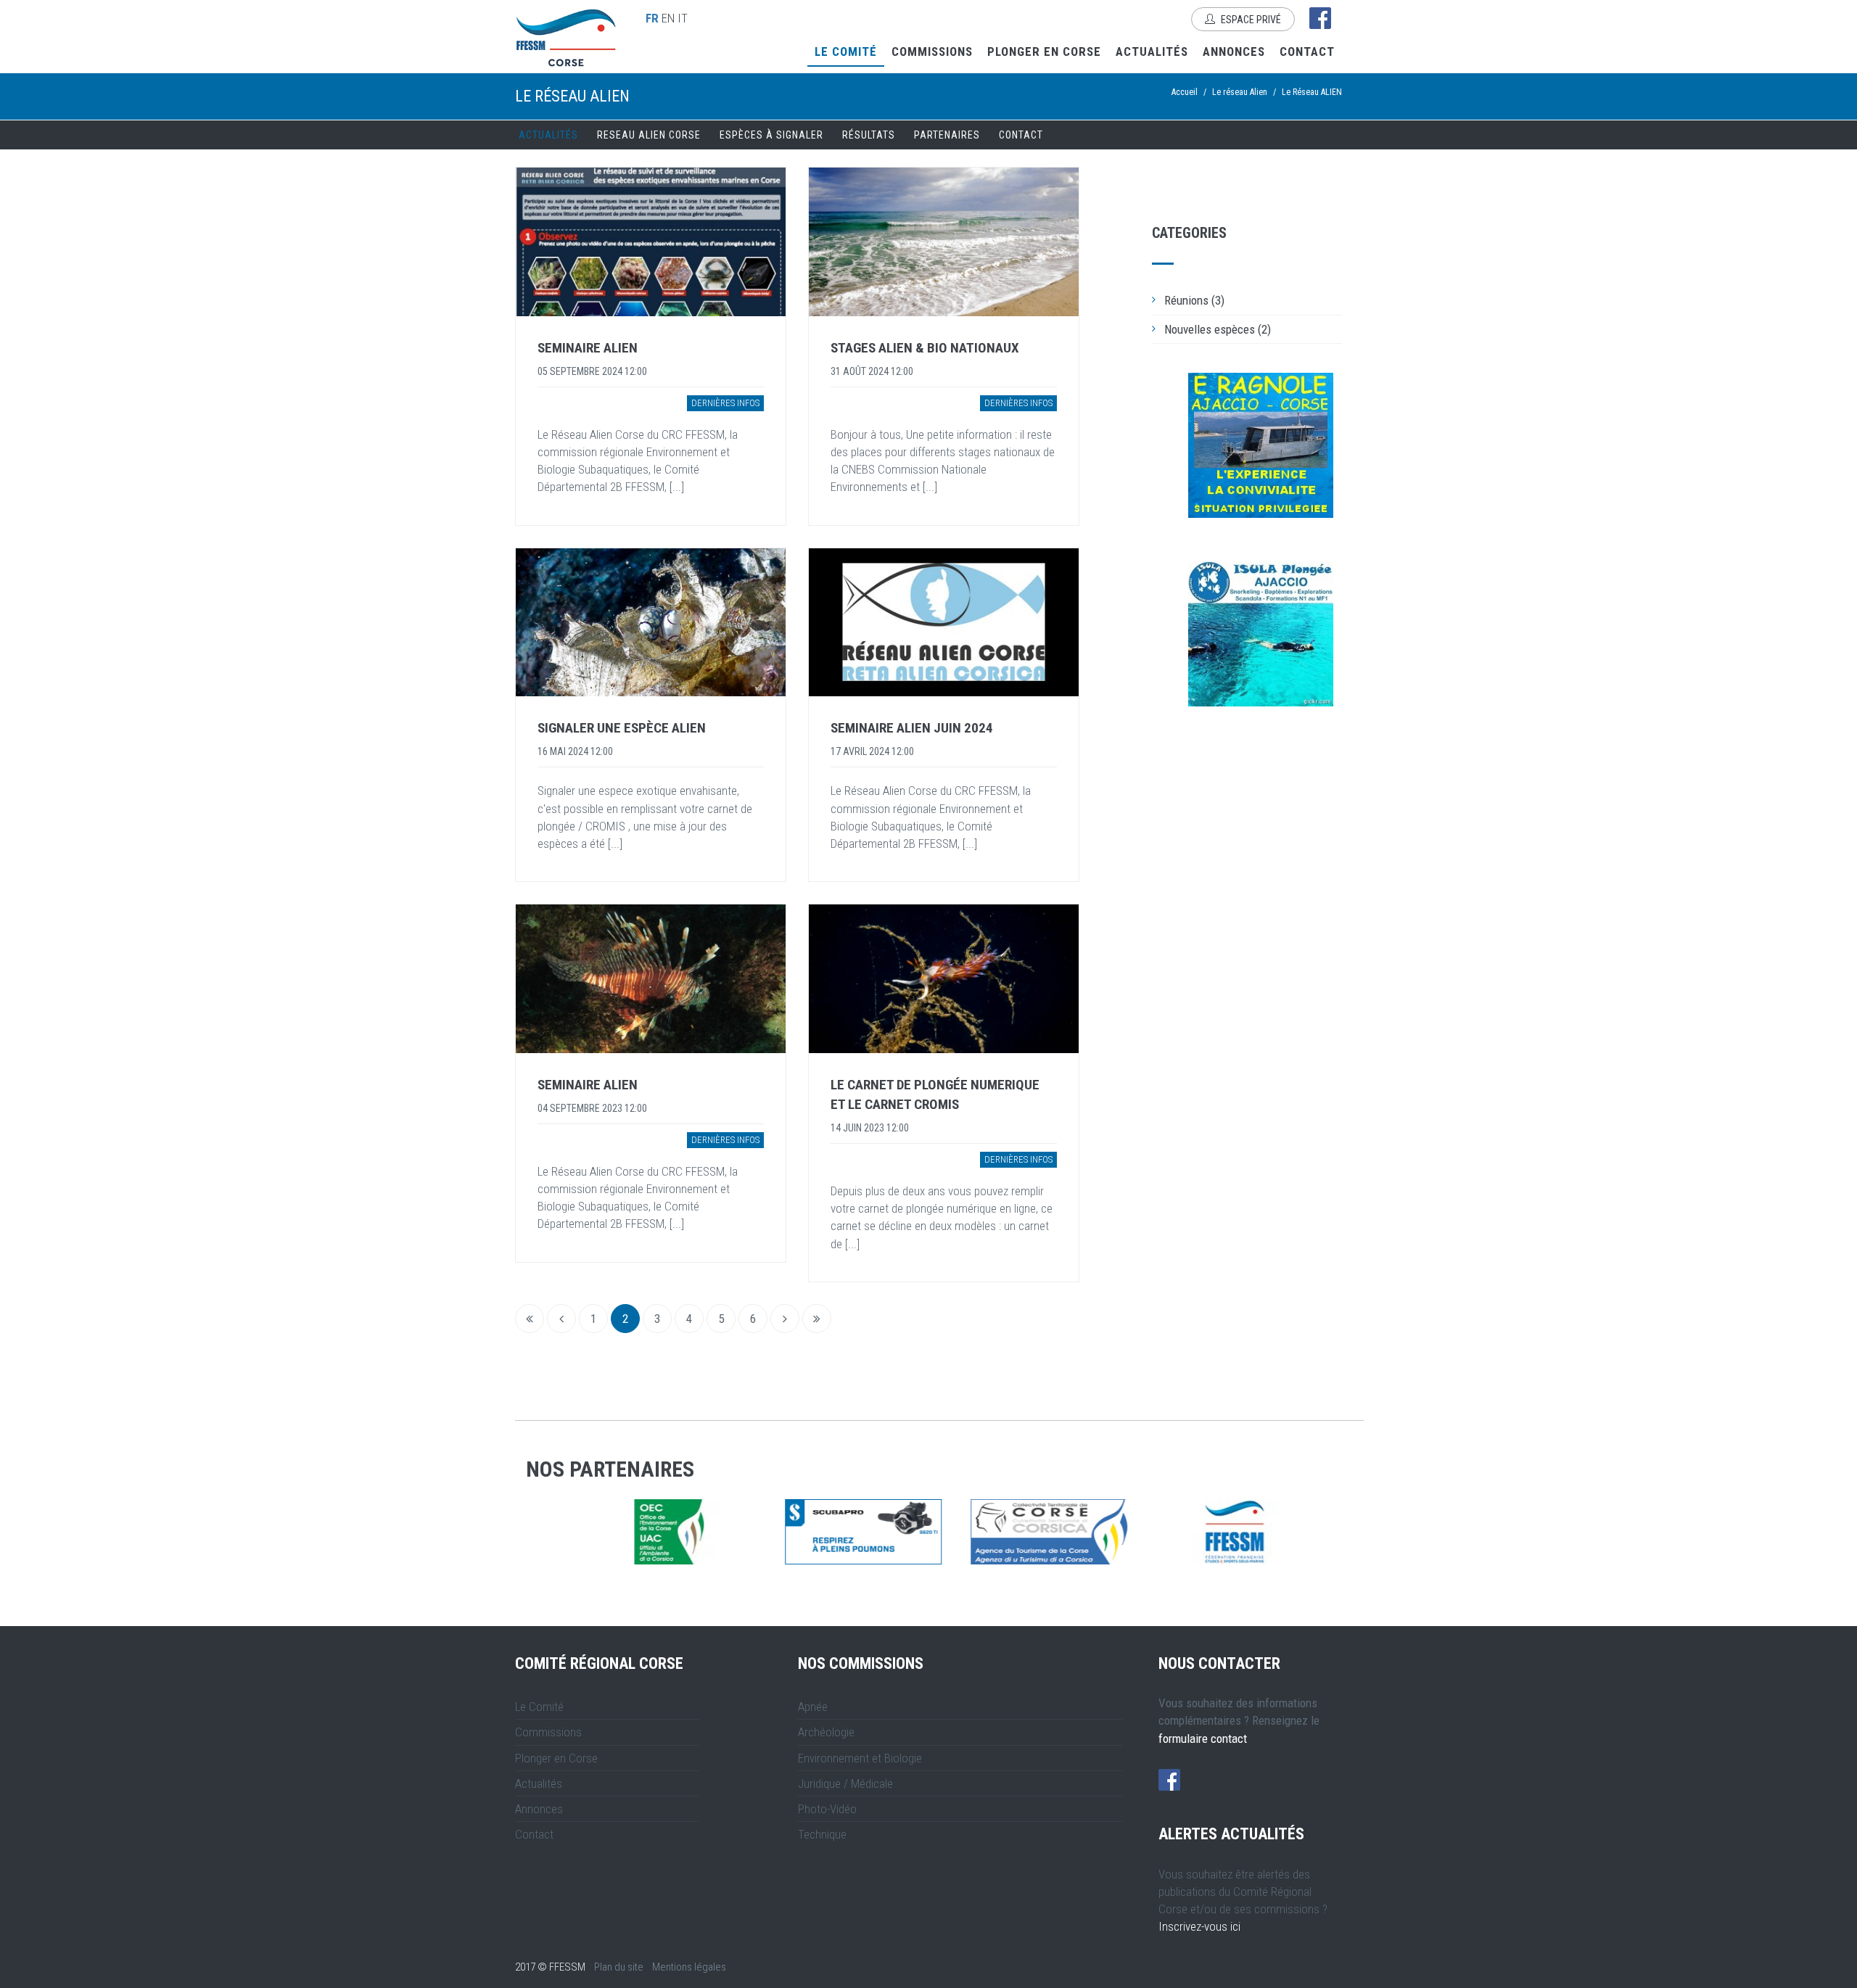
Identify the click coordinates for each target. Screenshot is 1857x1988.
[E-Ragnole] (1261, 445)
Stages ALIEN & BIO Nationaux (925, 348)
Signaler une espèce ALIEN (622, 728)
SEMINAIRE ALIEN (588, 348)
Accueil (1185, 92)
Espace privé (1250, 20)
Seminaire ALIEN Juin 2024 (912, 728)
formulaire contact (1203, 1739)
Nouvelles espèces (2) (1218, 329)
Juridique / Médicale (845, 1783)
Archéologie (826, 1732)
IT (683, 18)
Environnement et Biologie (860, 1758)
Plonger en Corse (1044, 51)
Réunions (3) (1194, 300)
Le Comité (846, 51)
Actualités (1152, 51)
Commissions (932, 51)
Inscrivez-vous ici (1199, 1926)
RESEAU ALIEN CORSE (649, 135)
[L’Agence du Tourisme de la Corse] (847, 1532)
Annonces (1234, 51)
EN (668, 18)
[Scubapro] (661, 1532)
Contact (1307, 51)
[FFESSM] (1032, 1532)
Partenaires (947, 135)
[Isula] (1261, 634)
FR (652, 18)
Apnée (813, 1707)
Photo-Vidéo (827, 1809)
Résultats (869, 135)
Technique (822, 1834)
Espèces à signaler (771, 135)
